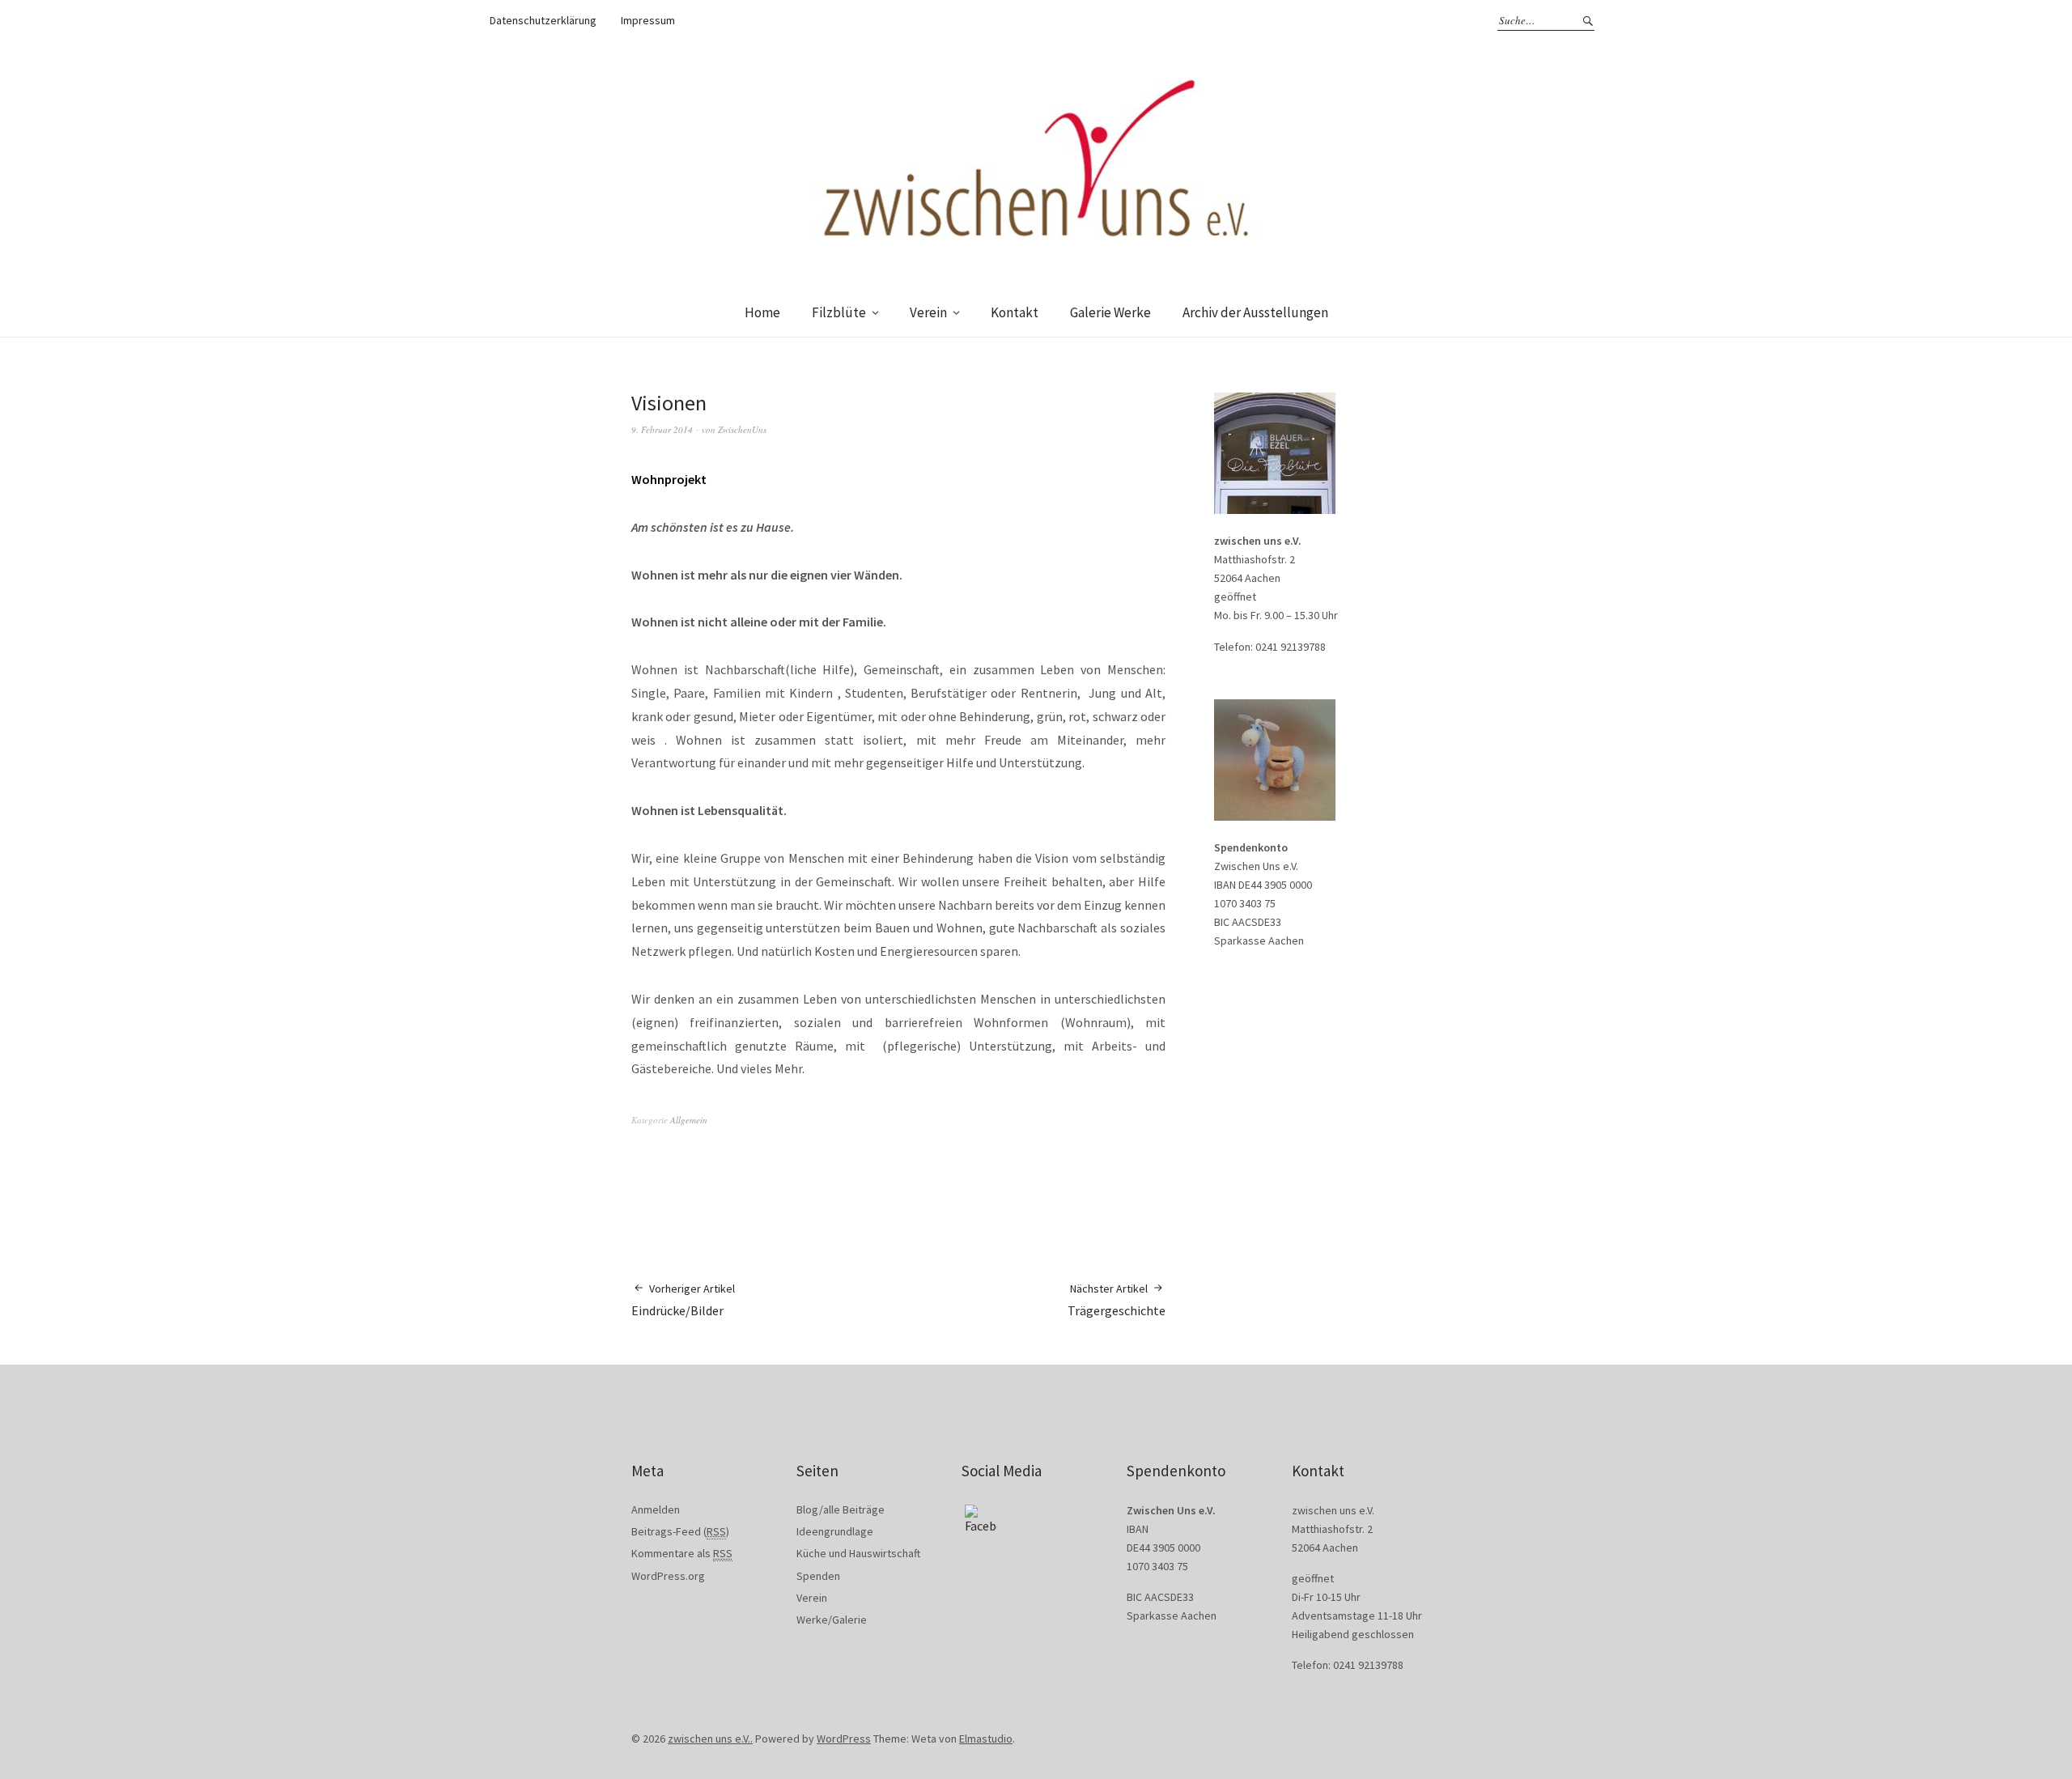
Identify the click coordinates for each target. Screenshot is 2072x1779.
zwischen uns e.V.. (710, 1739)
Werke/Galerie (832, 1620)
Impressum (648, 20)
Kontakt (1015, 312)
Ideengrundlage (835, 1531)
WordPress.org (668, 1576)
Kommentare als (682, 1553)
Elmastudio (986, 1739)
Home (762, 312)
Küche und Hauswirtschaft (858, 1553)
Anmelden (656, 1509)
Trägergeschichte (1117, 1300)
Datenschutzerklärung (543, 20)
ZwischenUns (742, 429)
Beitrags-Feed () (680, 1531)
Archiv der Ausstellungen (1255, 312)
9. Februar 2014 (662, 429)
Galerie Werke (1110, 312)
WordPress (844, 1739)
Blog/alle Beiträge (841, 1509)
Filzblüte (839, 312)
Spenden (818, 1576)
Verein (928, 312)
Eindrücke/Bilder (683, 1300)
